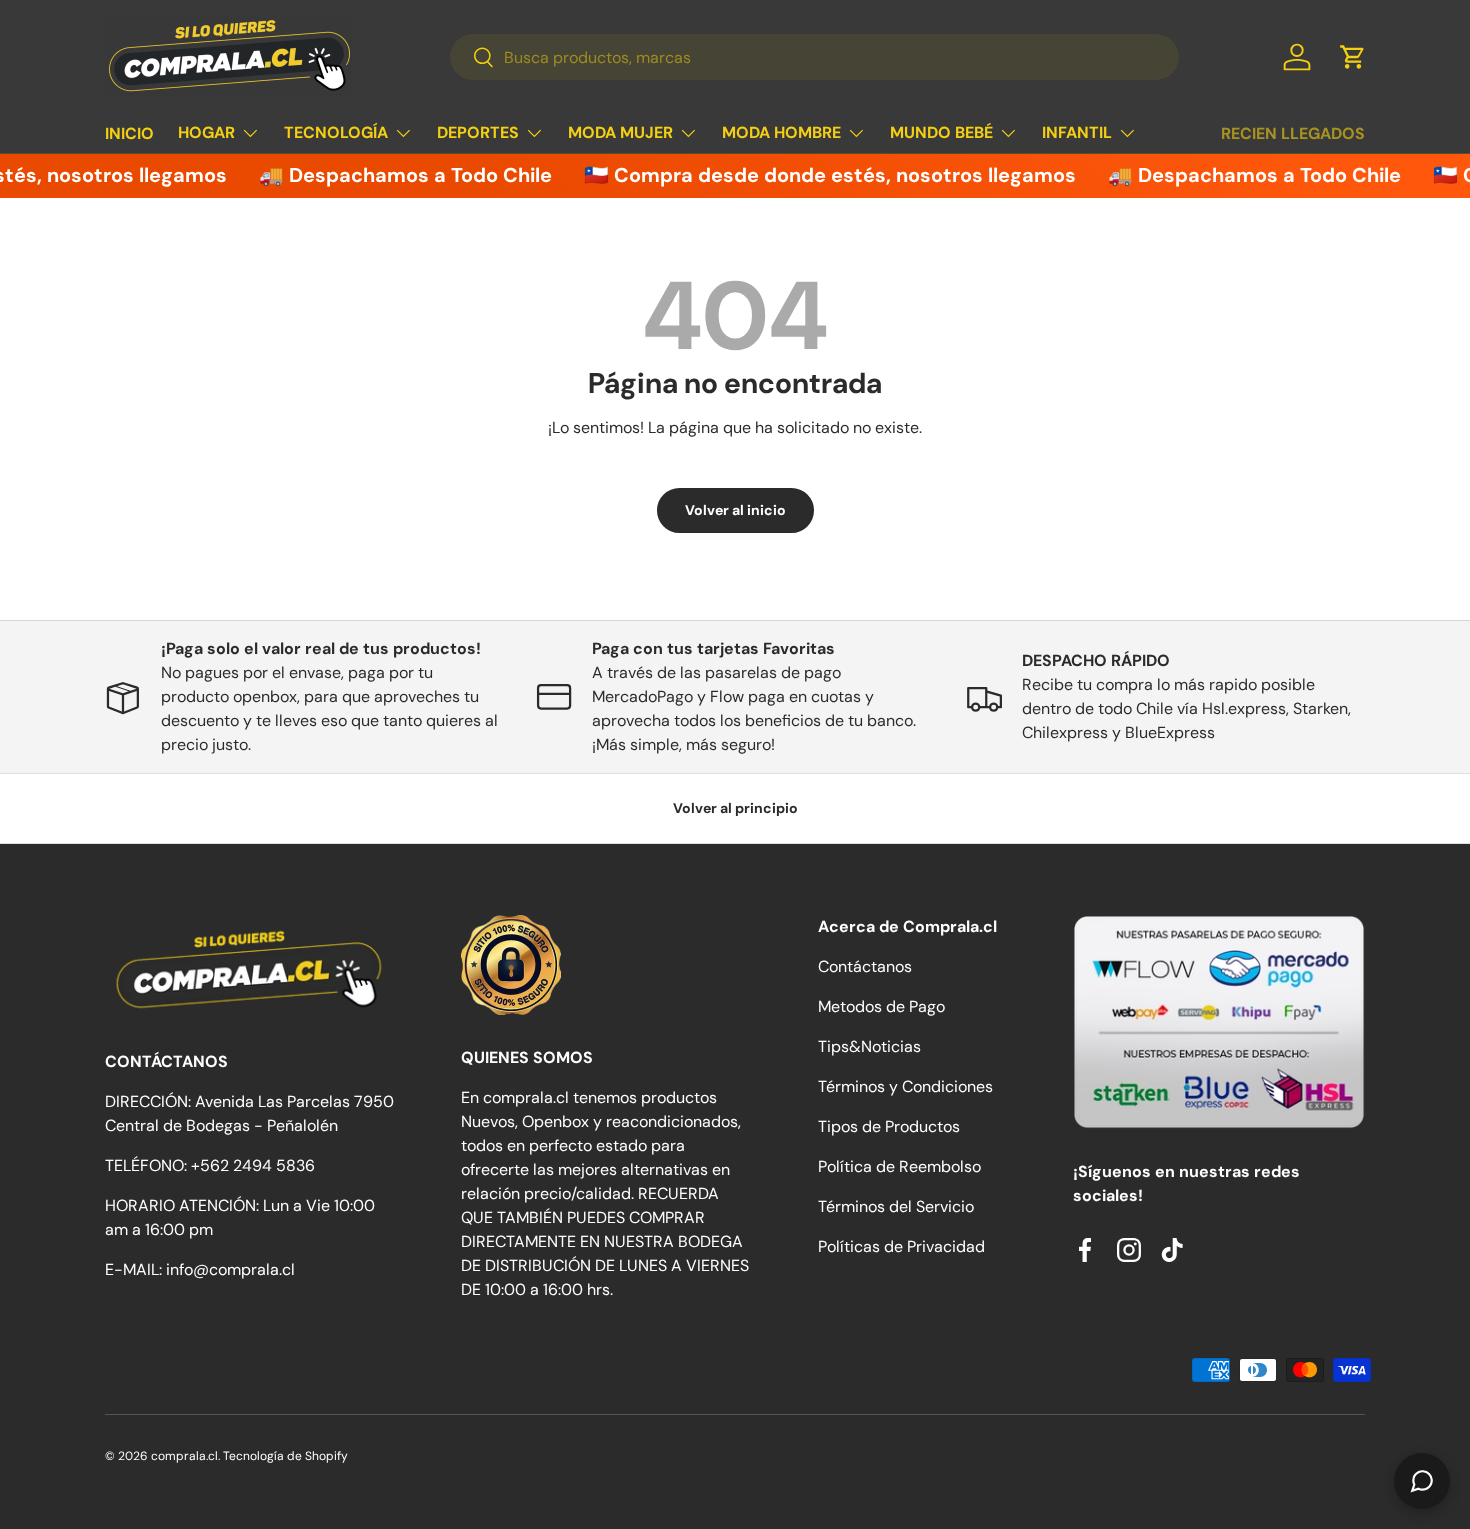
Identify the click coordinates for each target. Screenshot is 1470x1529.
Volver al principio (735, 808)
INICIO (129, 133)
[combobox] (814, 57)
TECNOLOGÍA (336, 132)
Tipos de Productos (889, 1126)
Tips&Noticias (869, 1046)
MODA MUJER (620, 132)
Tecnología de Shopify (285, 1456)
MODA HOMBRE (781, 132)
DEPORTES (478, 132)
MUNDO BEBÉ (941, 132)
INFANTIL (1077, 132)
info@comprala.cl (230, 1269)
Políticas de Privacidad (901, 1246)
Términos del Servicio (896, 1206)
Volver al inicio (735, 510)
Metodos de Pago (881, 1006)
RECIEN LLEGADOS (1293, 133)
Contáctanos (865, 966)
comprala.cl (184, 1456)
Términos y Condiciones (905, 1086)
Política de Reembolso (899, 1166)
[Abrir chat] (1422, 1481)
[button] (1353, 57)
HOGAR (206, 132)
